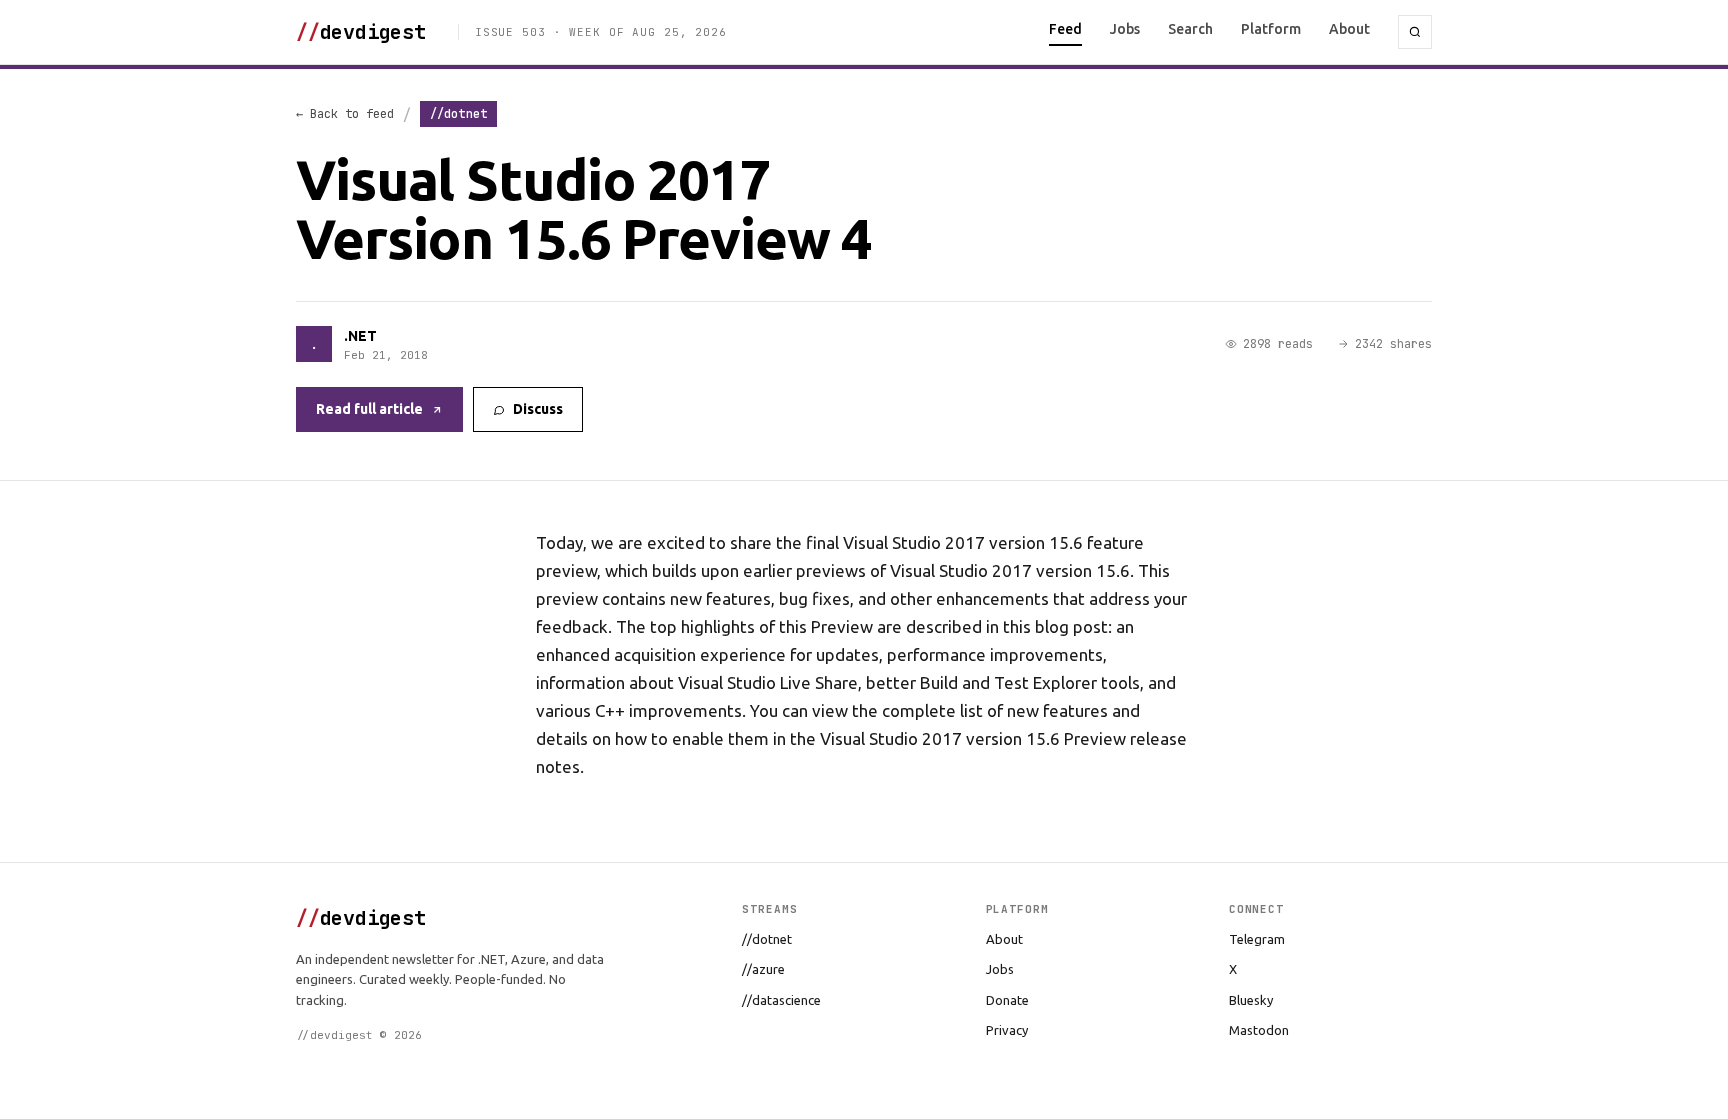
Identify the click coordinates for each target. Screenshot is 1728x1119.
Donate (1007, 1000)
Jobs (1125, 29)
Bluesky (1251, 1000)
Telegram (1257, 939)
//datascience (781, 1000)
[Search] (1415, 32)
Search (1190, 29)
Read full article (369, 409)
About (1349, 29)
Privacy (1007, 1030)
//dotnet (767, 939)
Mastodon (1259, 1030)
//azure (763, 969)
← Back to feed (345, 114)
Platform (1271, 29)
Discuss (538, 409)
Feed (1065, 29)
